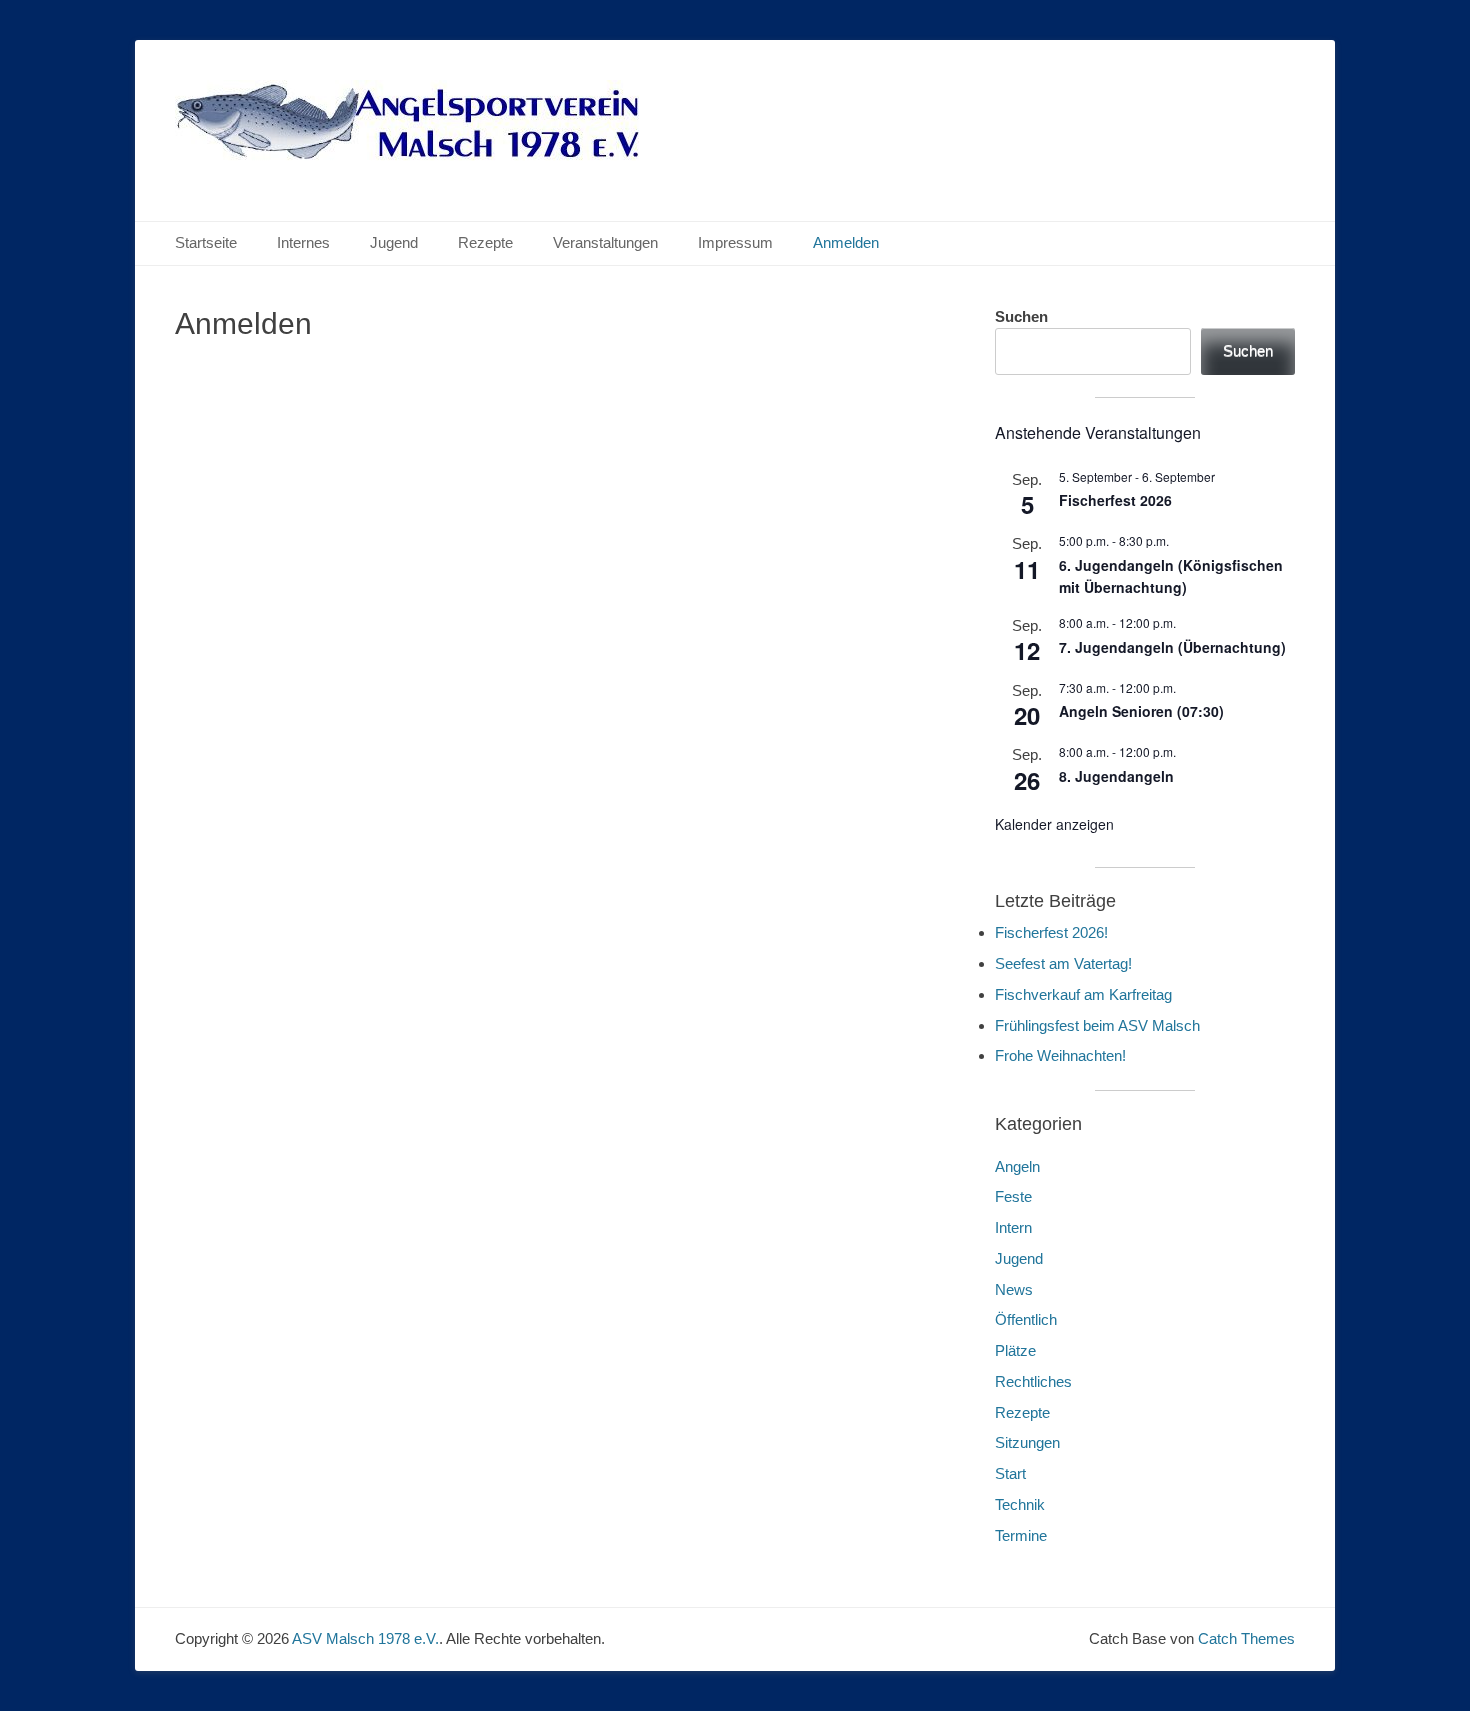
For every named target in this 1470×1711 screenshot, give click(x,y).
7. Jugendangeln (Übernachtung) (1172, 647)
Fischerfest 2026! (1051, 932)
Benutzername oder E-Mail (433, 377)
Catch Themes (1246, 1638)
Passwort (373, 462)
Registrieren (682, 608)
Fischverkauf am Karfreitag (1083, 994)
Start (1010, 1473)
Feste (1013, 1196)
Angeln (1017, 1166)
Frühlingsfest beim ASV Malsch (1097, 1025)
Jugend (394, 242)
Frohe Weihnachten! (1060, 1055)
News (1014, 1289)
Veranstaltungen (605, 242)
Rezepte (485, 242)
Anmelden (846, 242)
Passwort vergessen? (565, 667)
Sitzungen (1027, 1442)
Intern (1013, 1227)
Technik (1020, 1504)
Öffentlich (1026, 1319)
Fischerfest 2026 (1115, 500)
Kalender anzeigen (1054, 824)
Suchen (1021, 316)
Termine (1021, 1535)
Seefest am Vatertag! (1063, 963)
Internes (303, 242)
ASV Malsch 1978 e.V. (365, 1638)
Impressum (735, 242)
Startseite (206, 242)
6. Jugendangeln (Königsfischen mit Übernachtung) (1171, 576)
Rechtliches (1033, 1381)
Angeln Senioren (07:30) (1141, 711)
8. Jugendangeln (1116, 776)
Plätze (1015, 1350)
